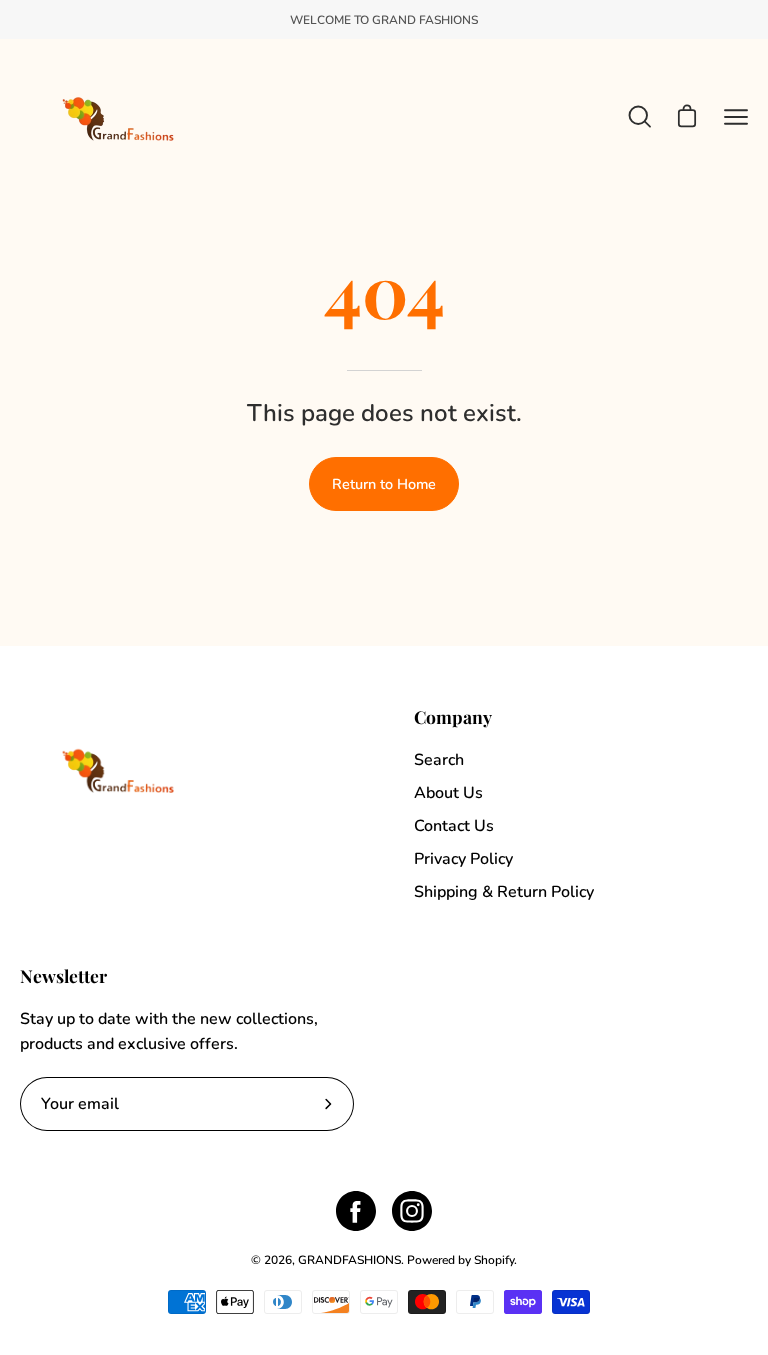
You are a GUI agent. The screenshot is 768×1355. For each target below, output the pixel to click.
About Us (448, 793)
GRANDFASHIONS (349, 1260)
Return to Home (384, 484)
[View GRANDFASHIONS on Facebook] (356, 1211)
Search (439, 760)
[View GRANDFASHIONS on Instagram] (412, 1211)
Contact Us (454, 826)
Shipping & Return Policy (504, 892)
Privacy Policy (463, 859)
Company (453, 717)
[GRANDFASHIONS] (120, 116)
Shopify (494, 1260)
